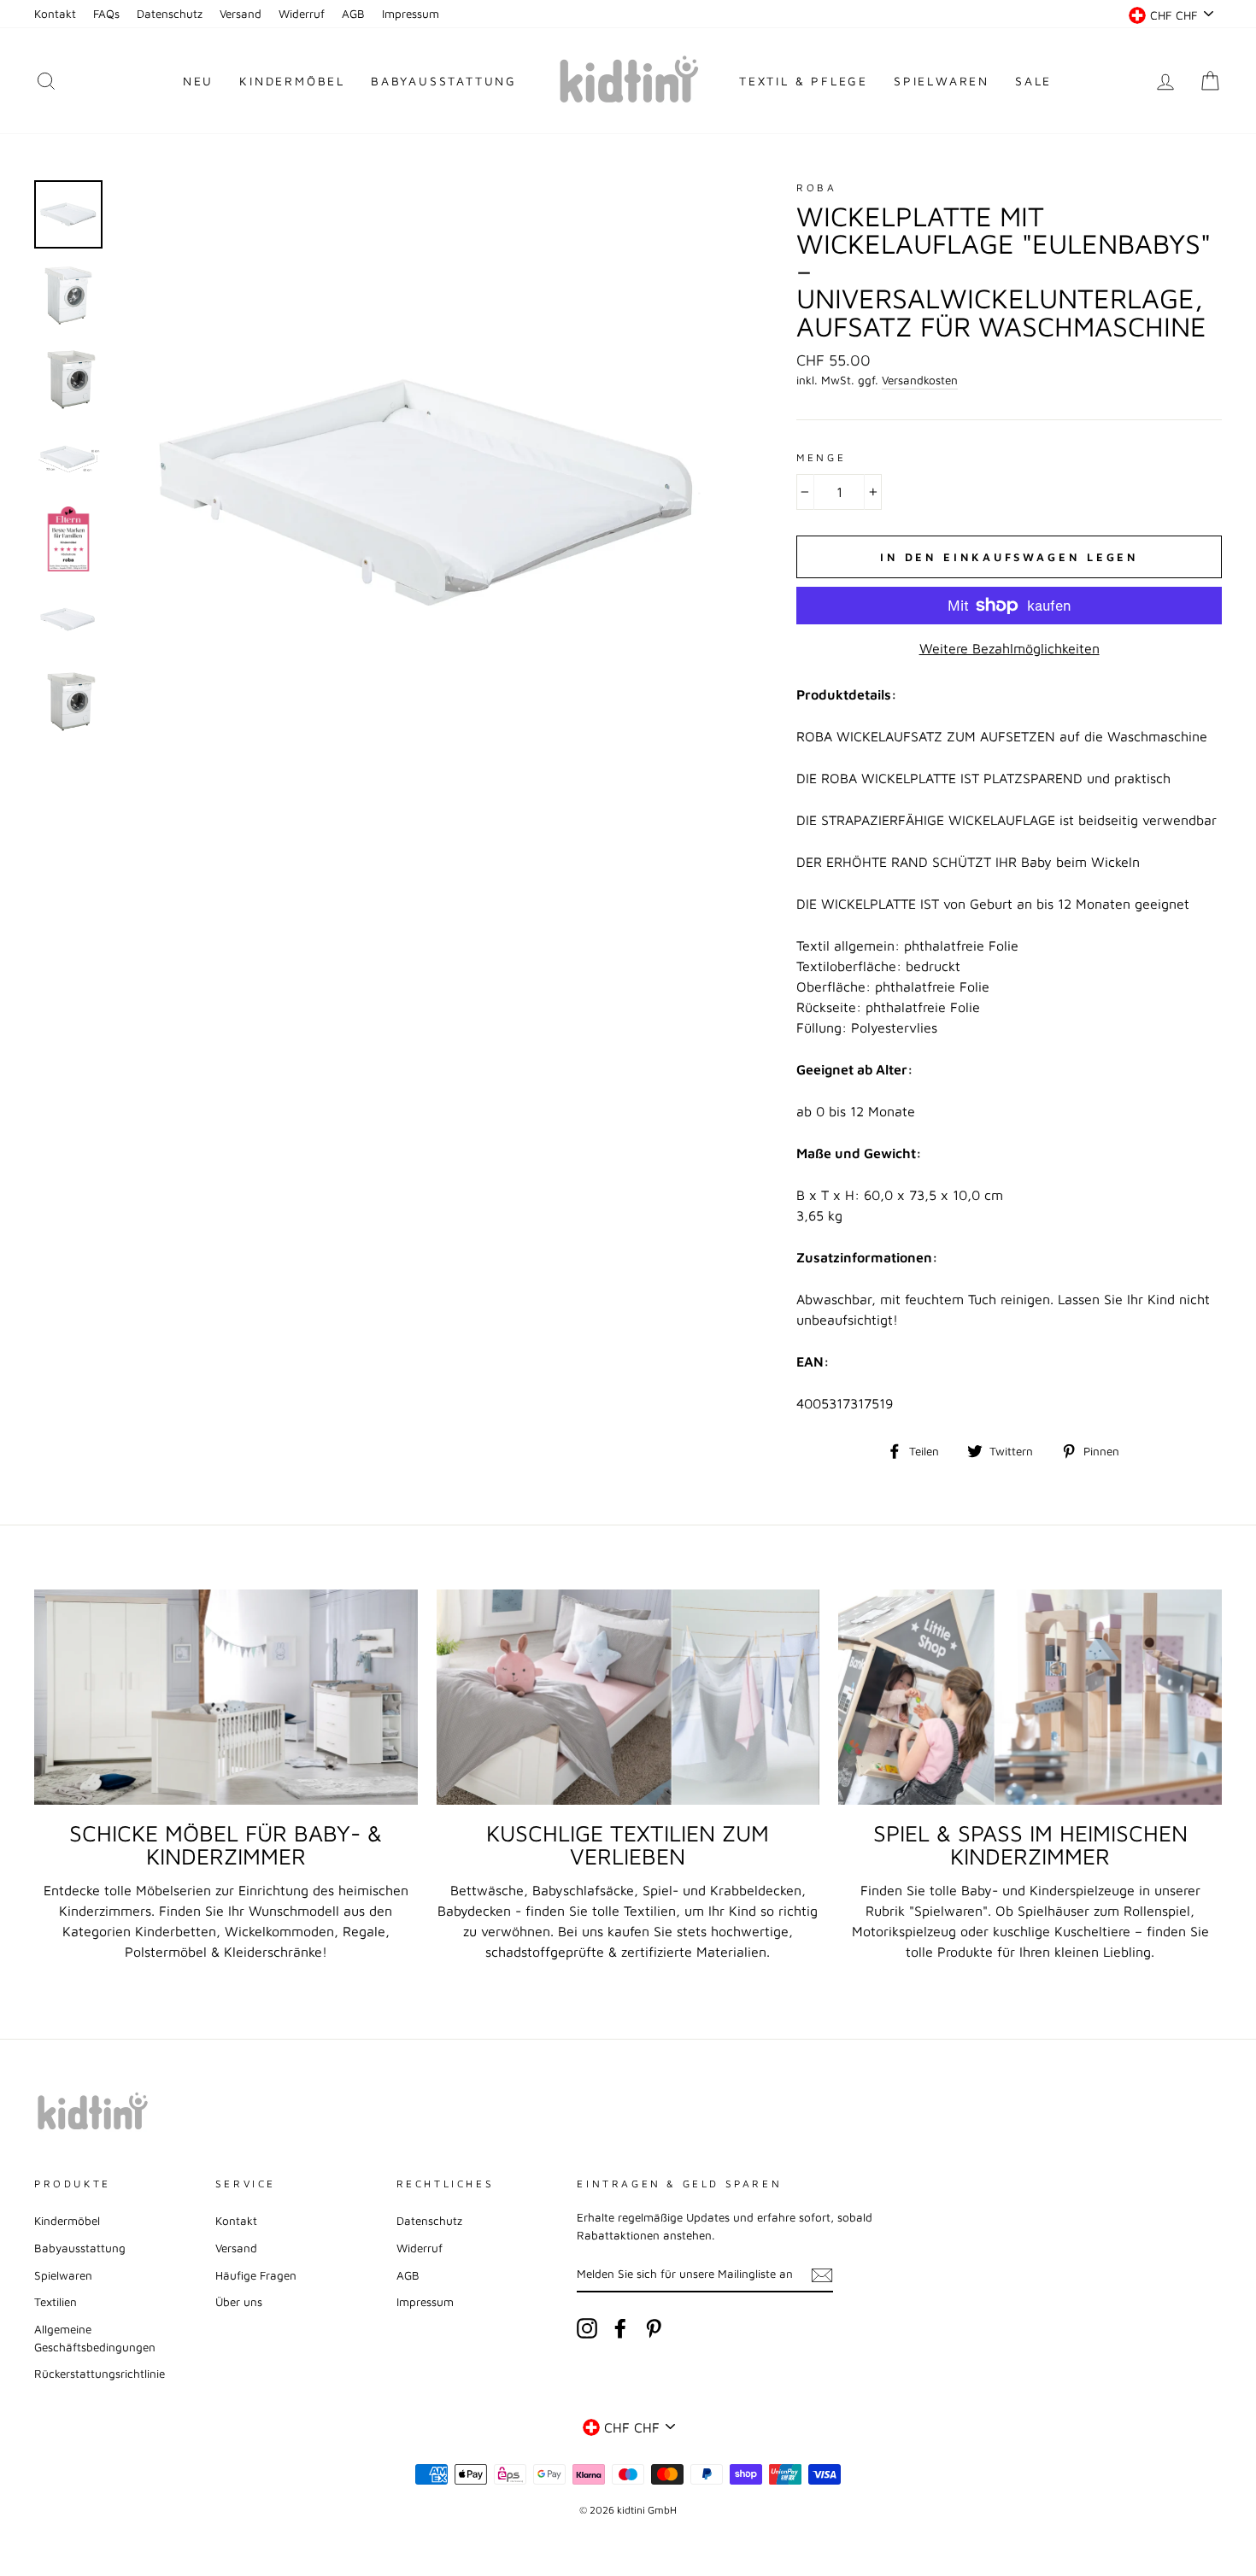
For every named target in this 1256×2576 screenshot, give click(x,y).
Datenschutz (170, 14)
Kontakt (55, 14)
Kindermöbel (292, 81)
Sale (1033, 81)
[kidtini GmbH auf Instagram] (587, 2328)
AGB (353, 14)
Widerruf (302, 14)
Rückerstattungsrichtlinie (100, 2374)
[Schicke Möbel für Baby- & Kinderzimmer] (226, 1697)
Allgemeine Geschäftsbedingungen (95, 2338)
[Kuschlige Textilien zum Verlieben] (628, 1697)
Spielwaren (942, 81)
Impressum (411, 14)
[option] (428, 492)
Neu (198, 81)
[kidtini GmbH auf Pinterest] (654, 2328)
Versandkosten (920, 380)
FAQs (106, 14)
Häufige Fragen (256, 2275)
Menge (821, 457)
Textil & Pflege (804, 81)
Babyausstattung (444, 81)
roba (816, 187)
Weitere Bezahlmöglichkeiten (1009, 648)
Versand (241, 14)
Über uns (239, 2302)
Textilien (56, 2302)
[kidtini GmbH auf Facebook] (620, 2328)
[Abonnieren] (822, 2274)
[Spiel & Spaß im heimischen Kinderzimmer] (1030, 1697)
